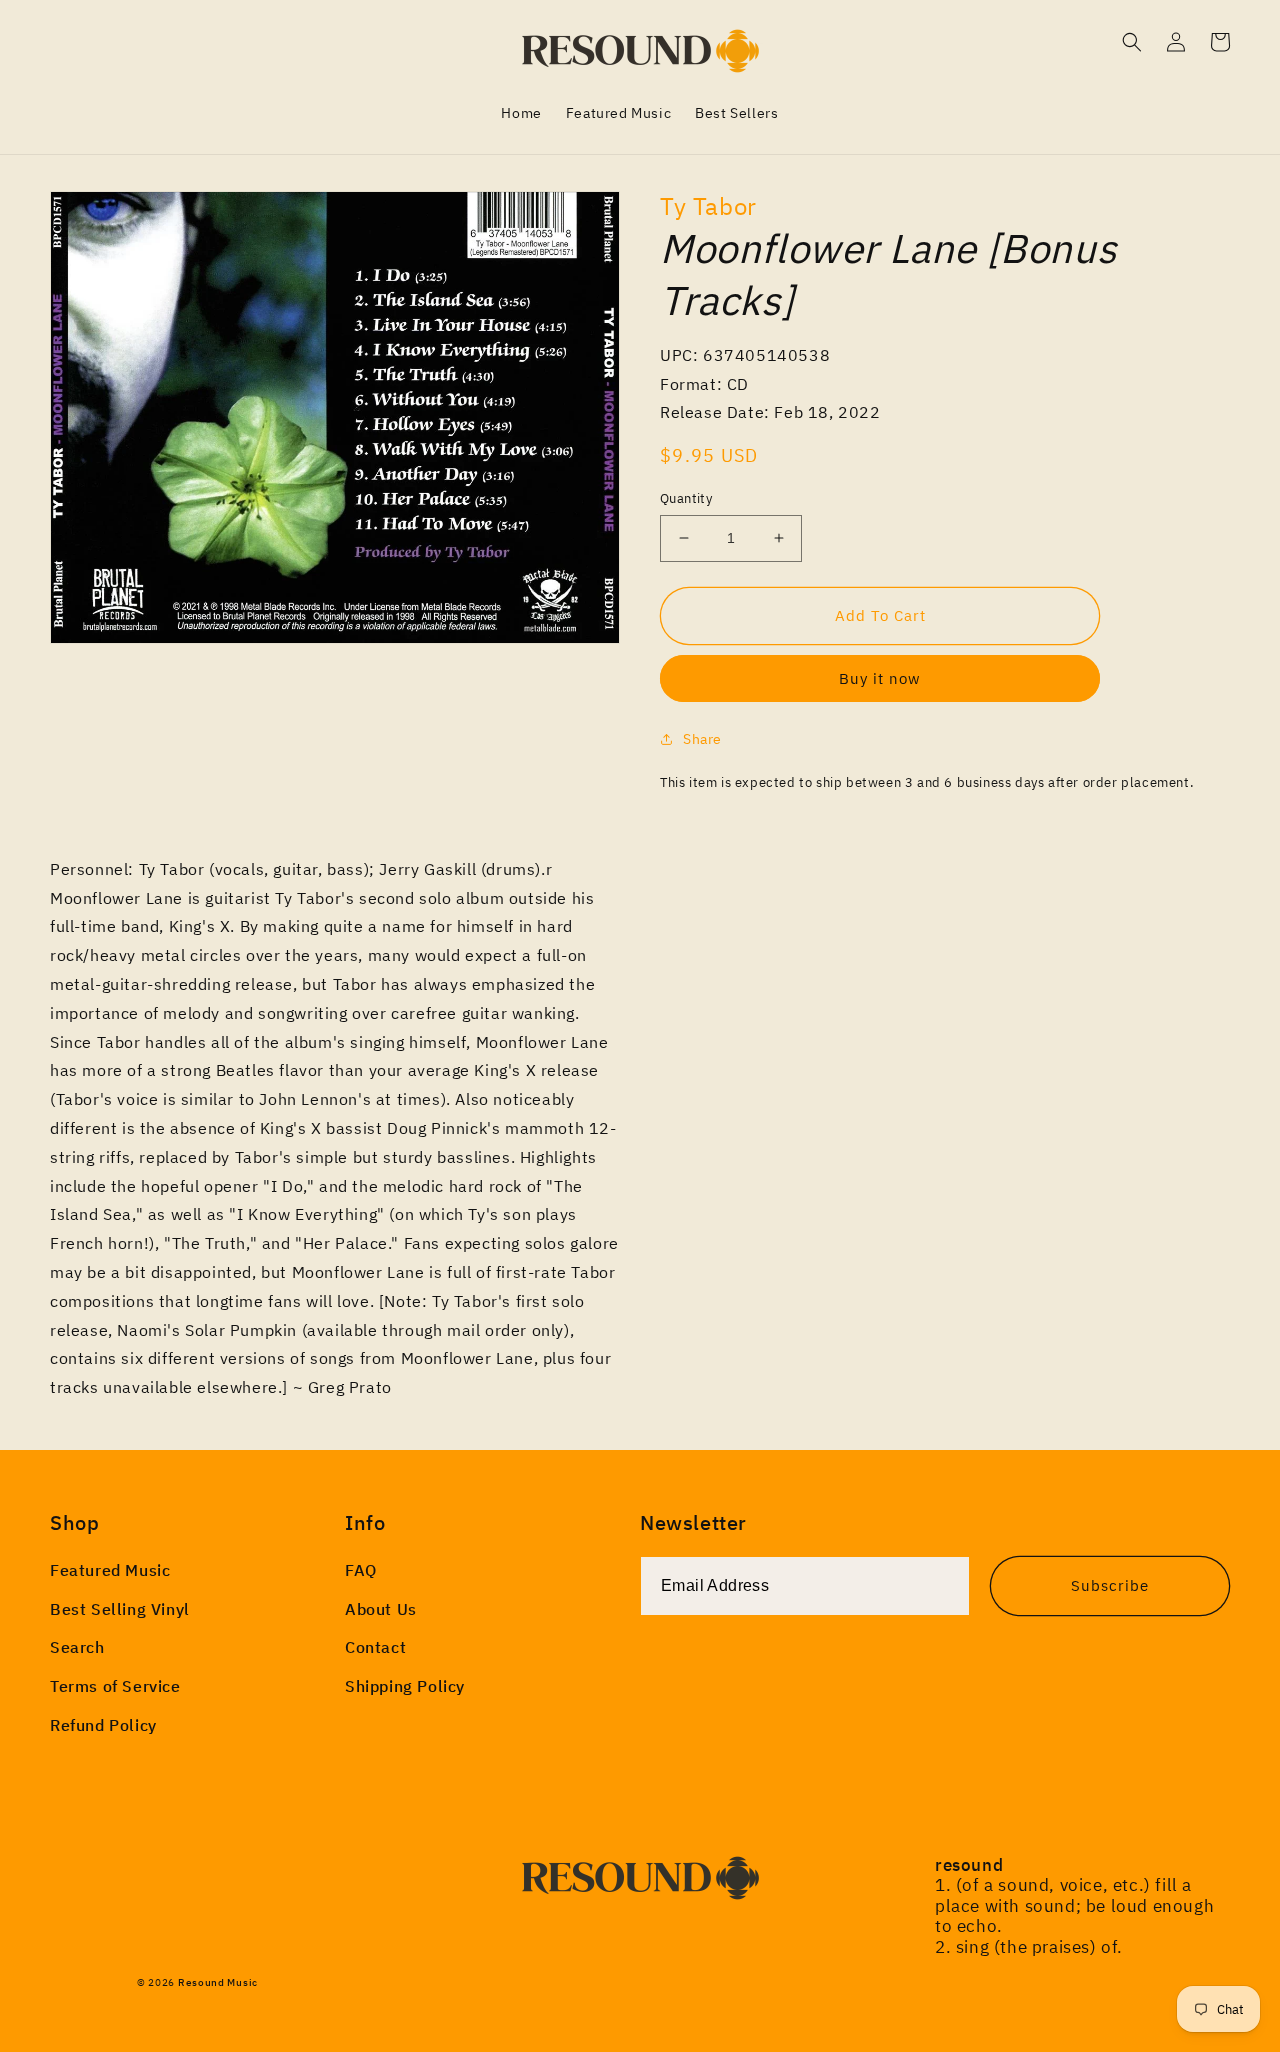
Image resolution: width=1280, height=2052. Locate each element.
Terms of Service (115, 1686)
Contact (375, 1647)
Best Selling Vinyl (120, 1609)
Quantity (686, 498)
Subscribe (1110, 1585)
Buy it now (880, 678)
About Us (381, 1609)
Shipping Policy (405, 1686)
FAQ (361, 1570)
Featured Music (110, 1570)
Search (77, 1647)
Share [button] (702, 739)
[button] (1132, 42)
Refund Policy (103, 1725)
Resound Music (218, 1982)
